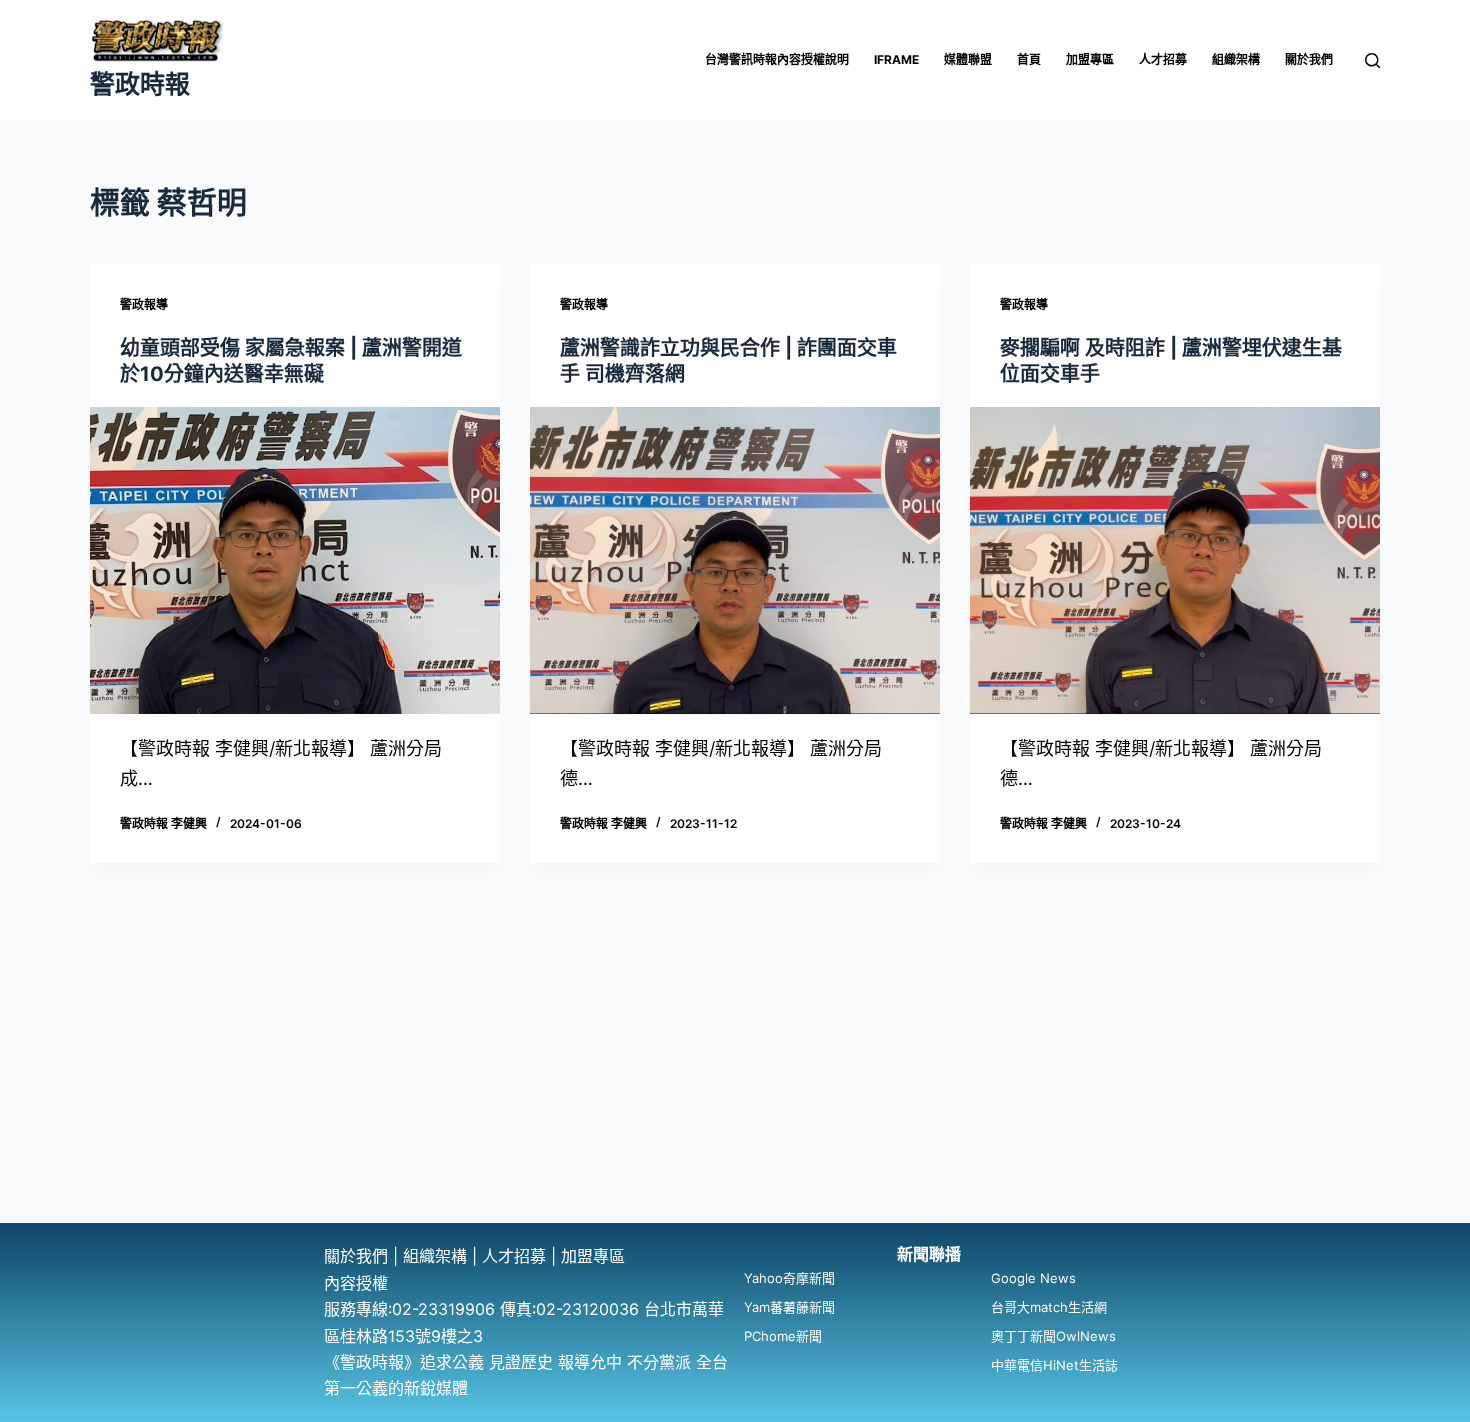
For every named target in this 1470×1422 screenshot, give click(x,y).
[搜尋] (1372, 60)
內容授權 (356, 1283)
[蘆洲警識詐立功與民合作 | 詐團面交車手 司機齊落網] (735, 561)
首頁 (1029, 59)
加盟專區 (1090, 59)
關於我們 (1309, 59)
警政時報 (140, 84)
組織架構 (1236, 59)
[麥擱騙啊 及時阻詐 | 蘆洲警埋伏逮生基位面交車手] (1175, 561)
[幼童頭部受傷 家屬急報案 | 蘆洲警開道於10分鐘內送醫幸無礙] (295, 561)
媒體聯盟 (968, 59)
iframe (896, 59)
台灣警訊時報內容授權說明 (777, 59)
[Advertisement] (735, 1073)
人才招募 (1163, 59)
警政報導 (144, 304)
